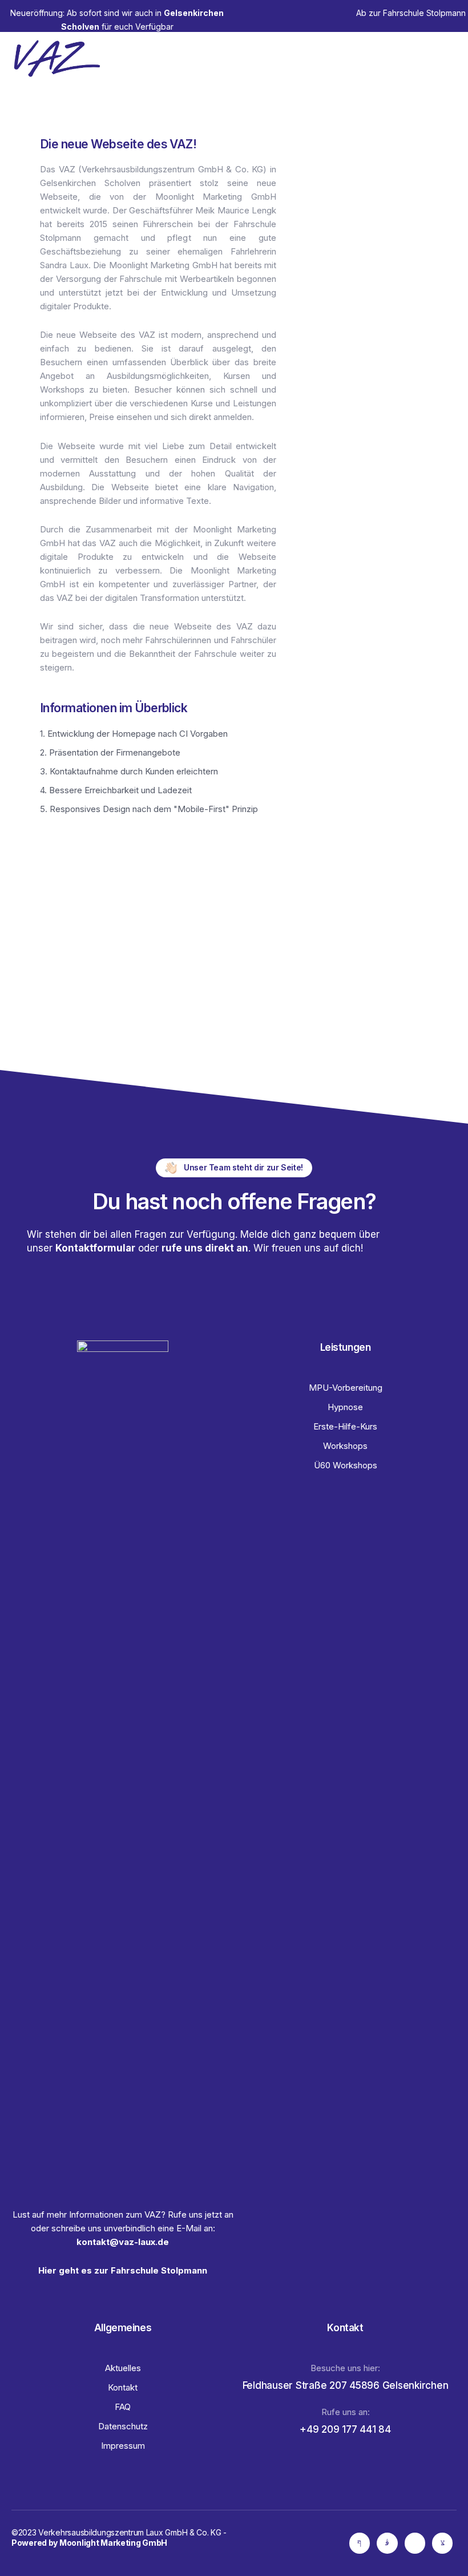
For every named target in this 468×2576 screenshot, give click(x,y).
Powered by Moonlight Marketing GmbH (89, 2543)
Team (349, 58)
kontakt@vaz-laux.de (123, 2242)
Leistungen (296, 58)
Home (249, 58)
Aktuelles (421, 58)
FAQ (382, 58)
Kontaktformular (95, 1248)
